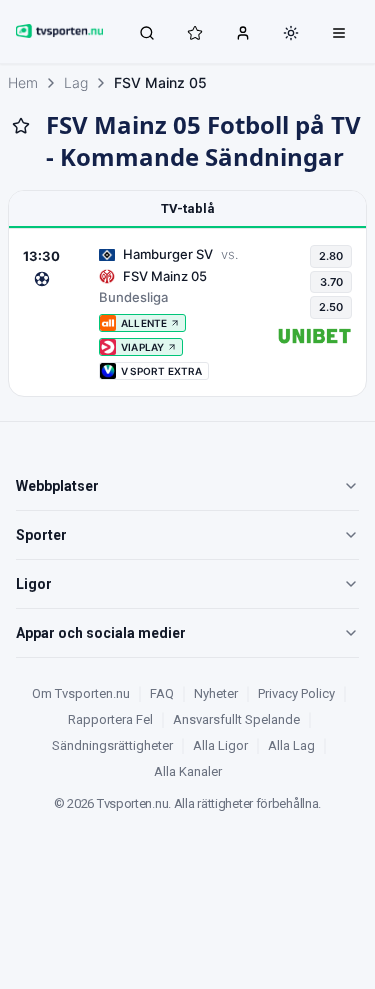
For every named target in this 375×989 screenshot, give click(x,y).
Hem (23, 82)
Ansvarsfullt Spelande (236, 719)
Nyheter (216, 693)
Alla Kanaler (188, 771)
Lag (76, 82)
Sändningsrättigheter (112, 745)
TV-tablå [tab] (188, 208)
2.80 (331, 256)
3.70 (331, 282)
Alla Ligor (220, 745)
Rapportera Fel (110, 719)
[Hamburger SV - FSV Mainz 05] (187, 312)
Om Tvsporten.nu (81, 693)
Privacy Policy (296, 693)
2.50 (331, 307)
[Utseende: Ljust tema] (291, 33)
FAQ (162, 693)
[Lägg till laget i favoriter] (21, 126)
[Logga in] (243, 32)
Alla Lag (291, 745)
